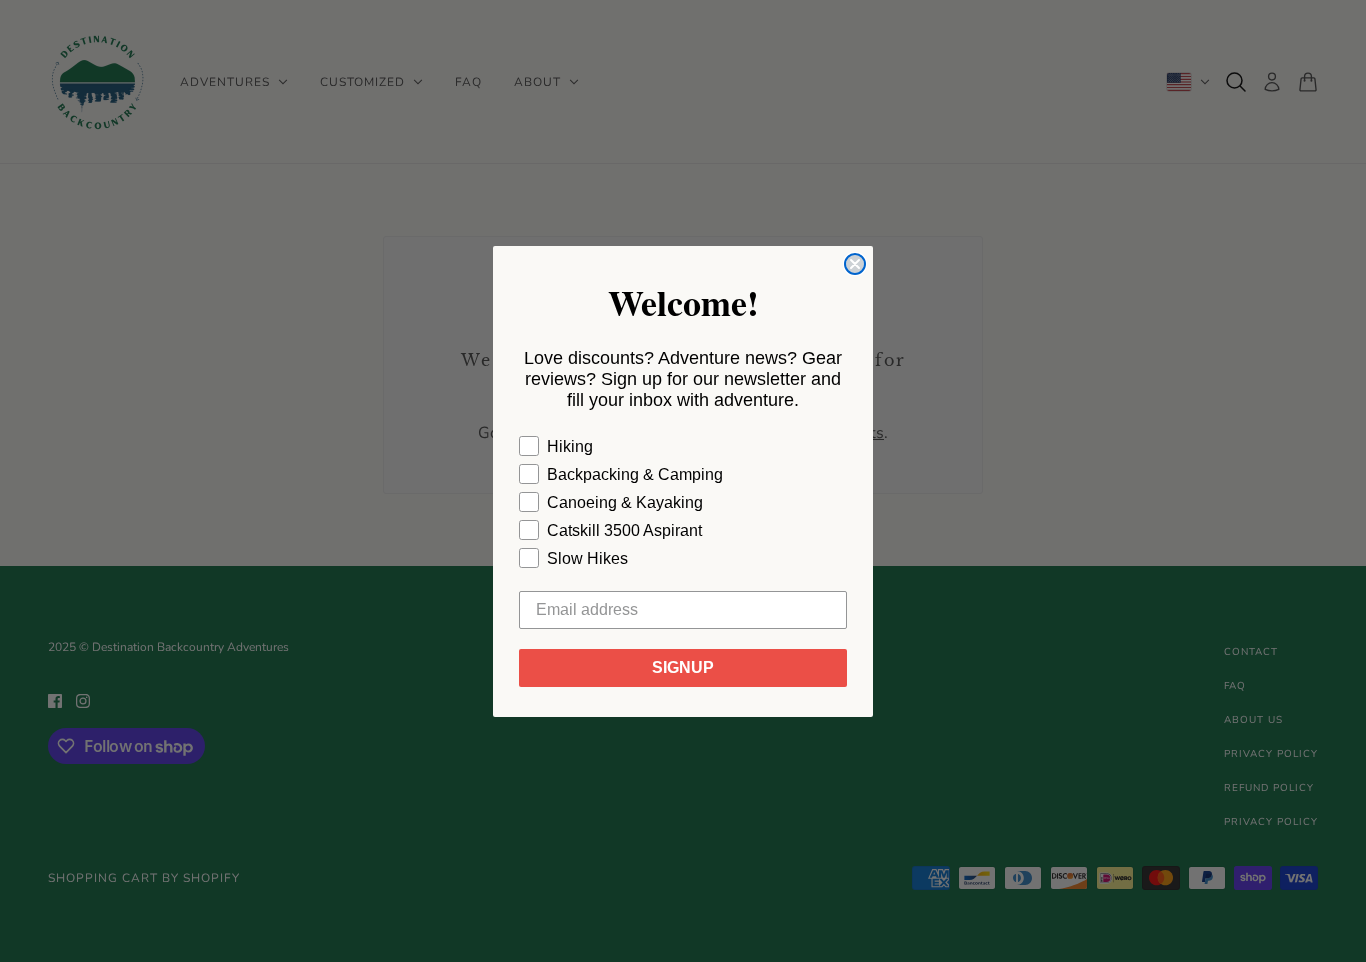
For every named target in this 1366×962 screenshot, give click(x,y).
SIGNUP (683, 667)
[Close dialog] (855, 264)
